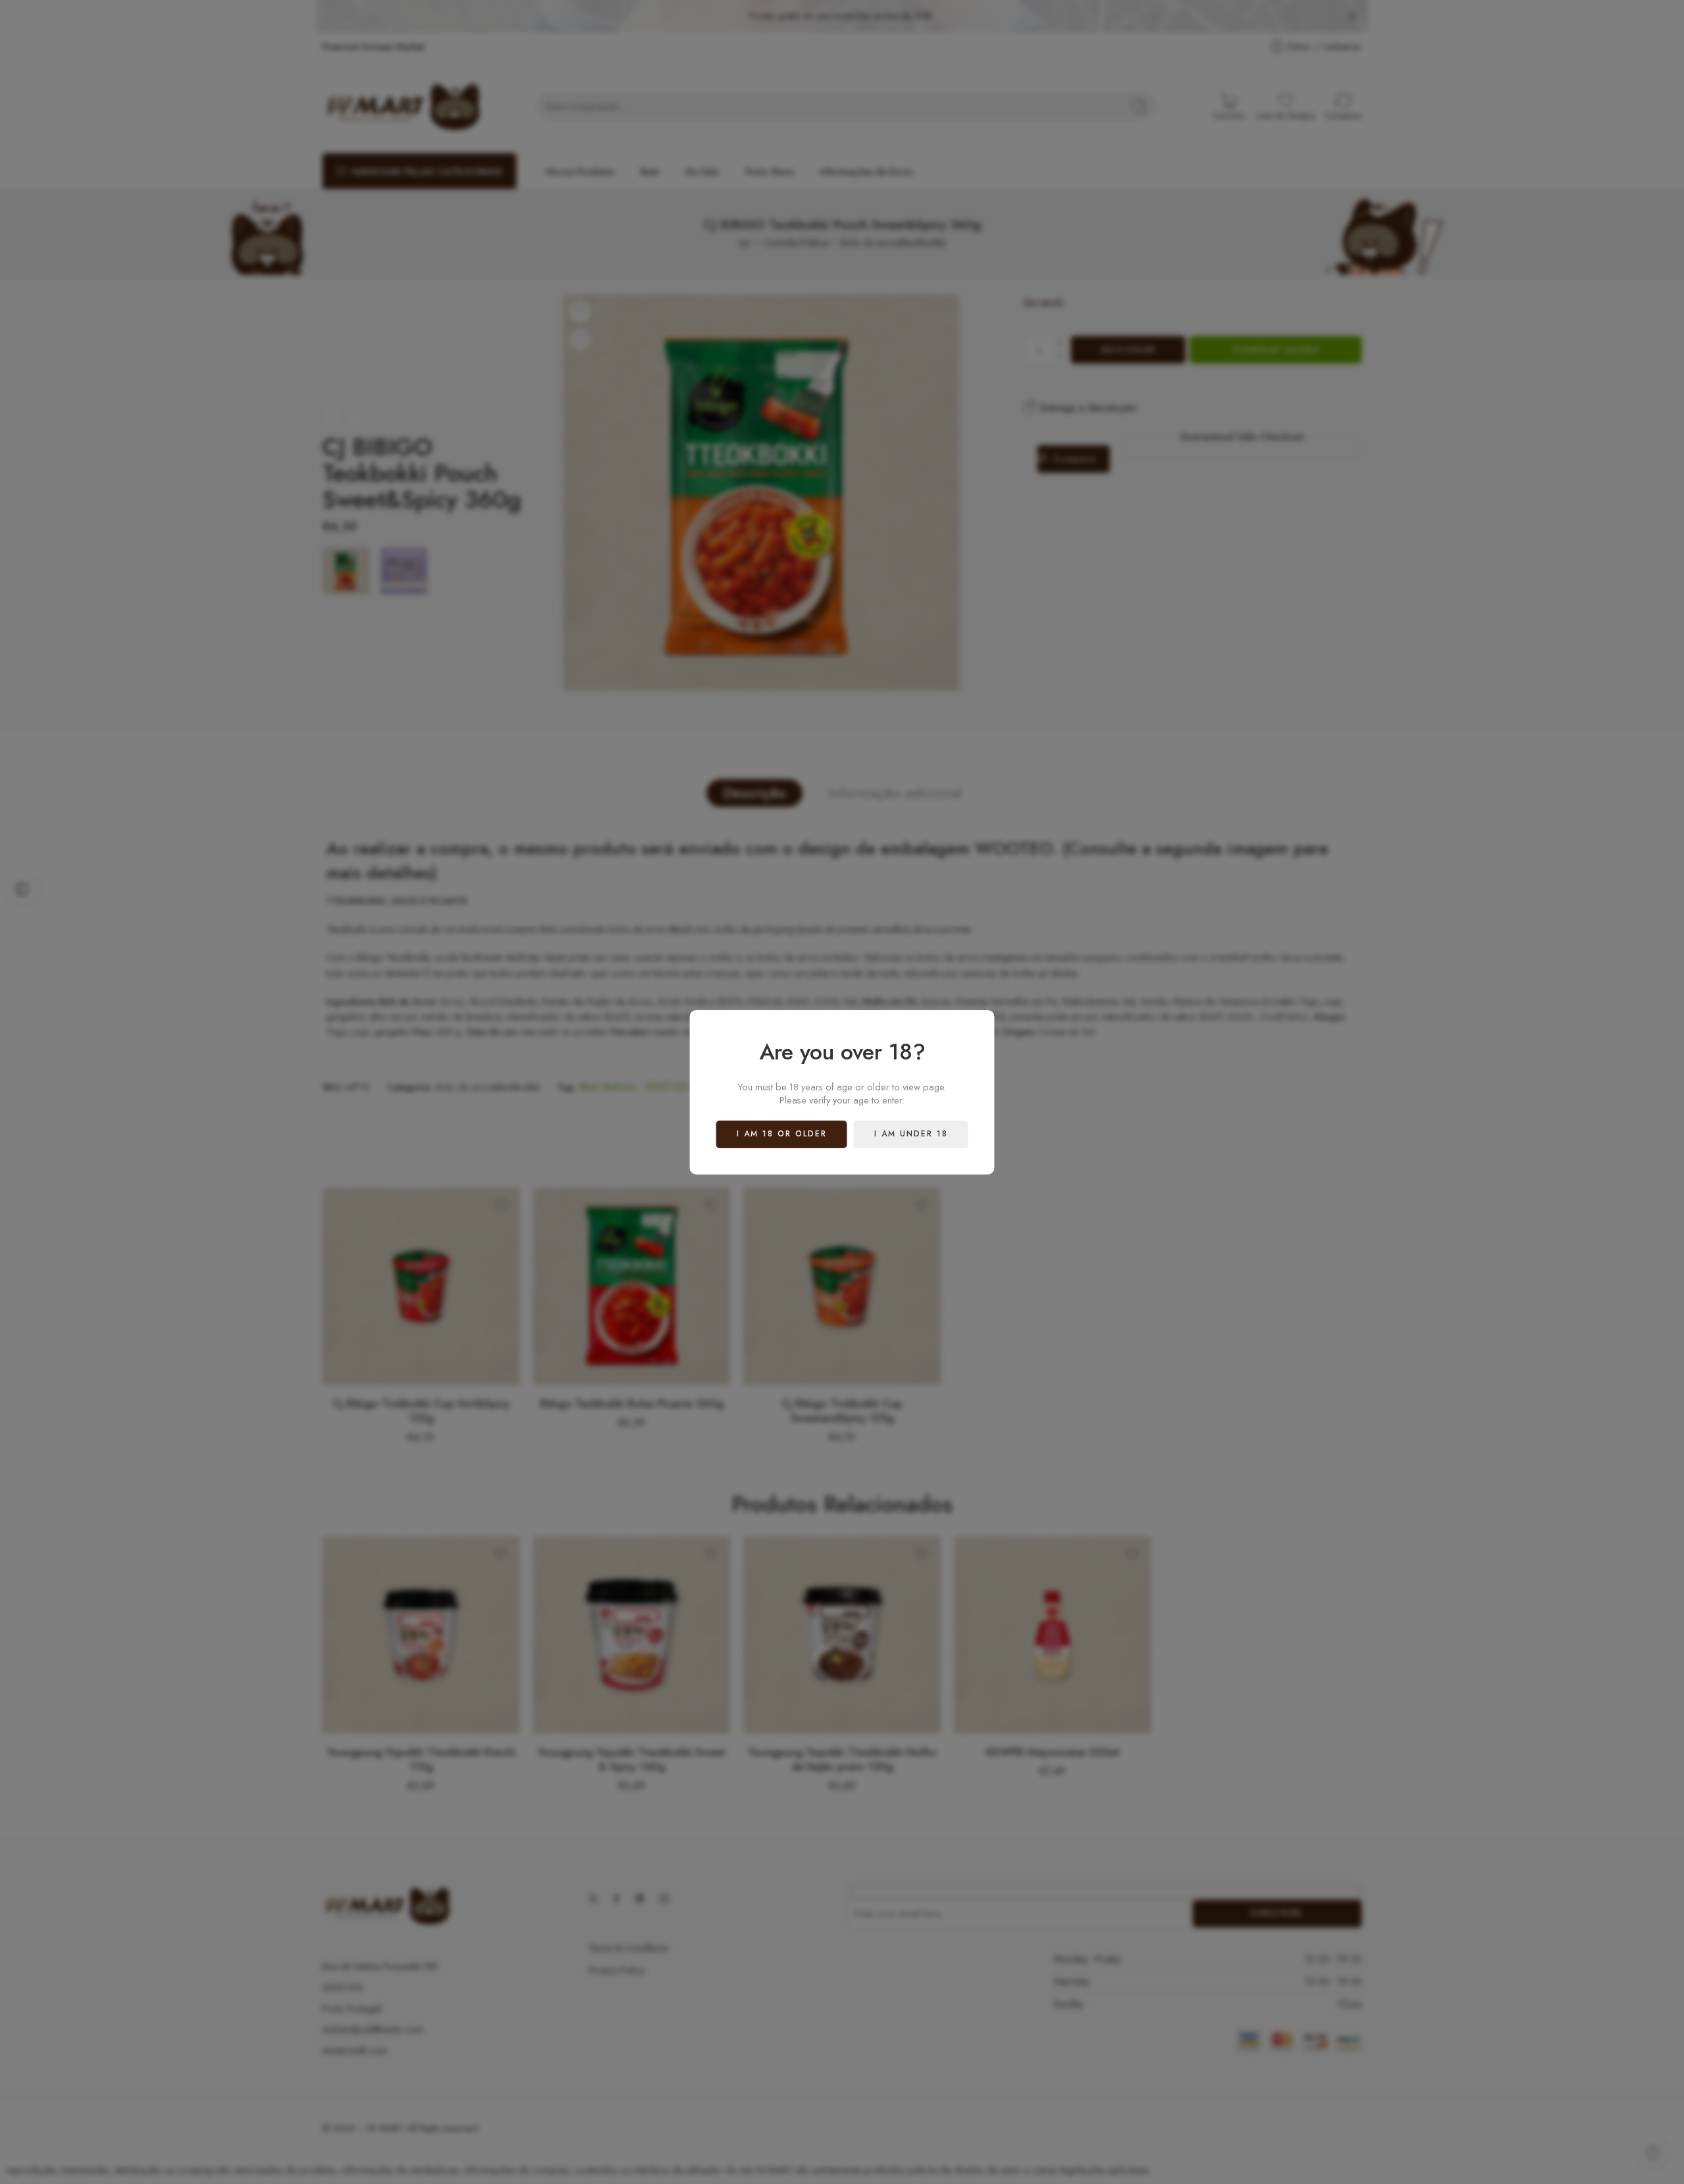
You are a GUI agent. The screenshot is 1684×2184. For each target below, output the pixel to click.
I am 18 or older (782, 1134)
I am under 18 (911, 1134)
